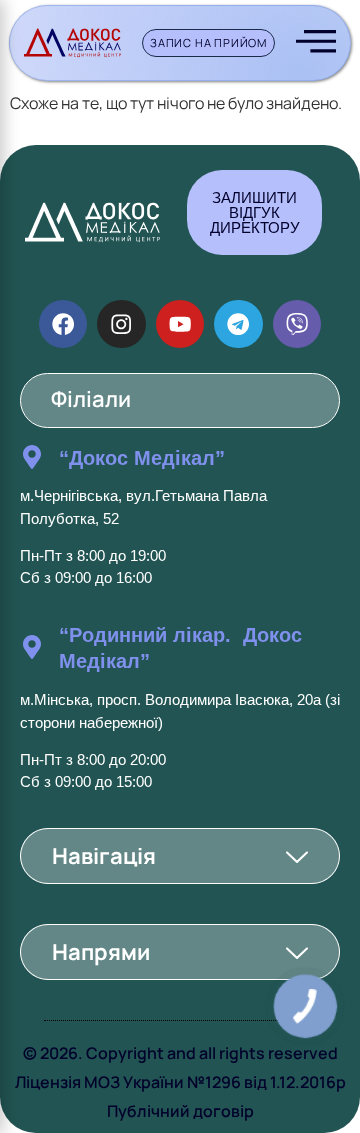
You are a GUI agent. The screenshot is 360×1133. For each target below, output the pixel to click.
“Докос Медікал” (142, 458)
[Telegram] (238, 324)
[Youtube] (180, 324)
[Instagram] (121, 324)
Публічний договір (180, 1111)
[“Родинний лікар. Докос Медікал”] (32, 647)
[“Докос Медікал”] (32, 457)
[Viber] (297, 324)
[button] (180, 856)
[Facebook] (63, 324)
